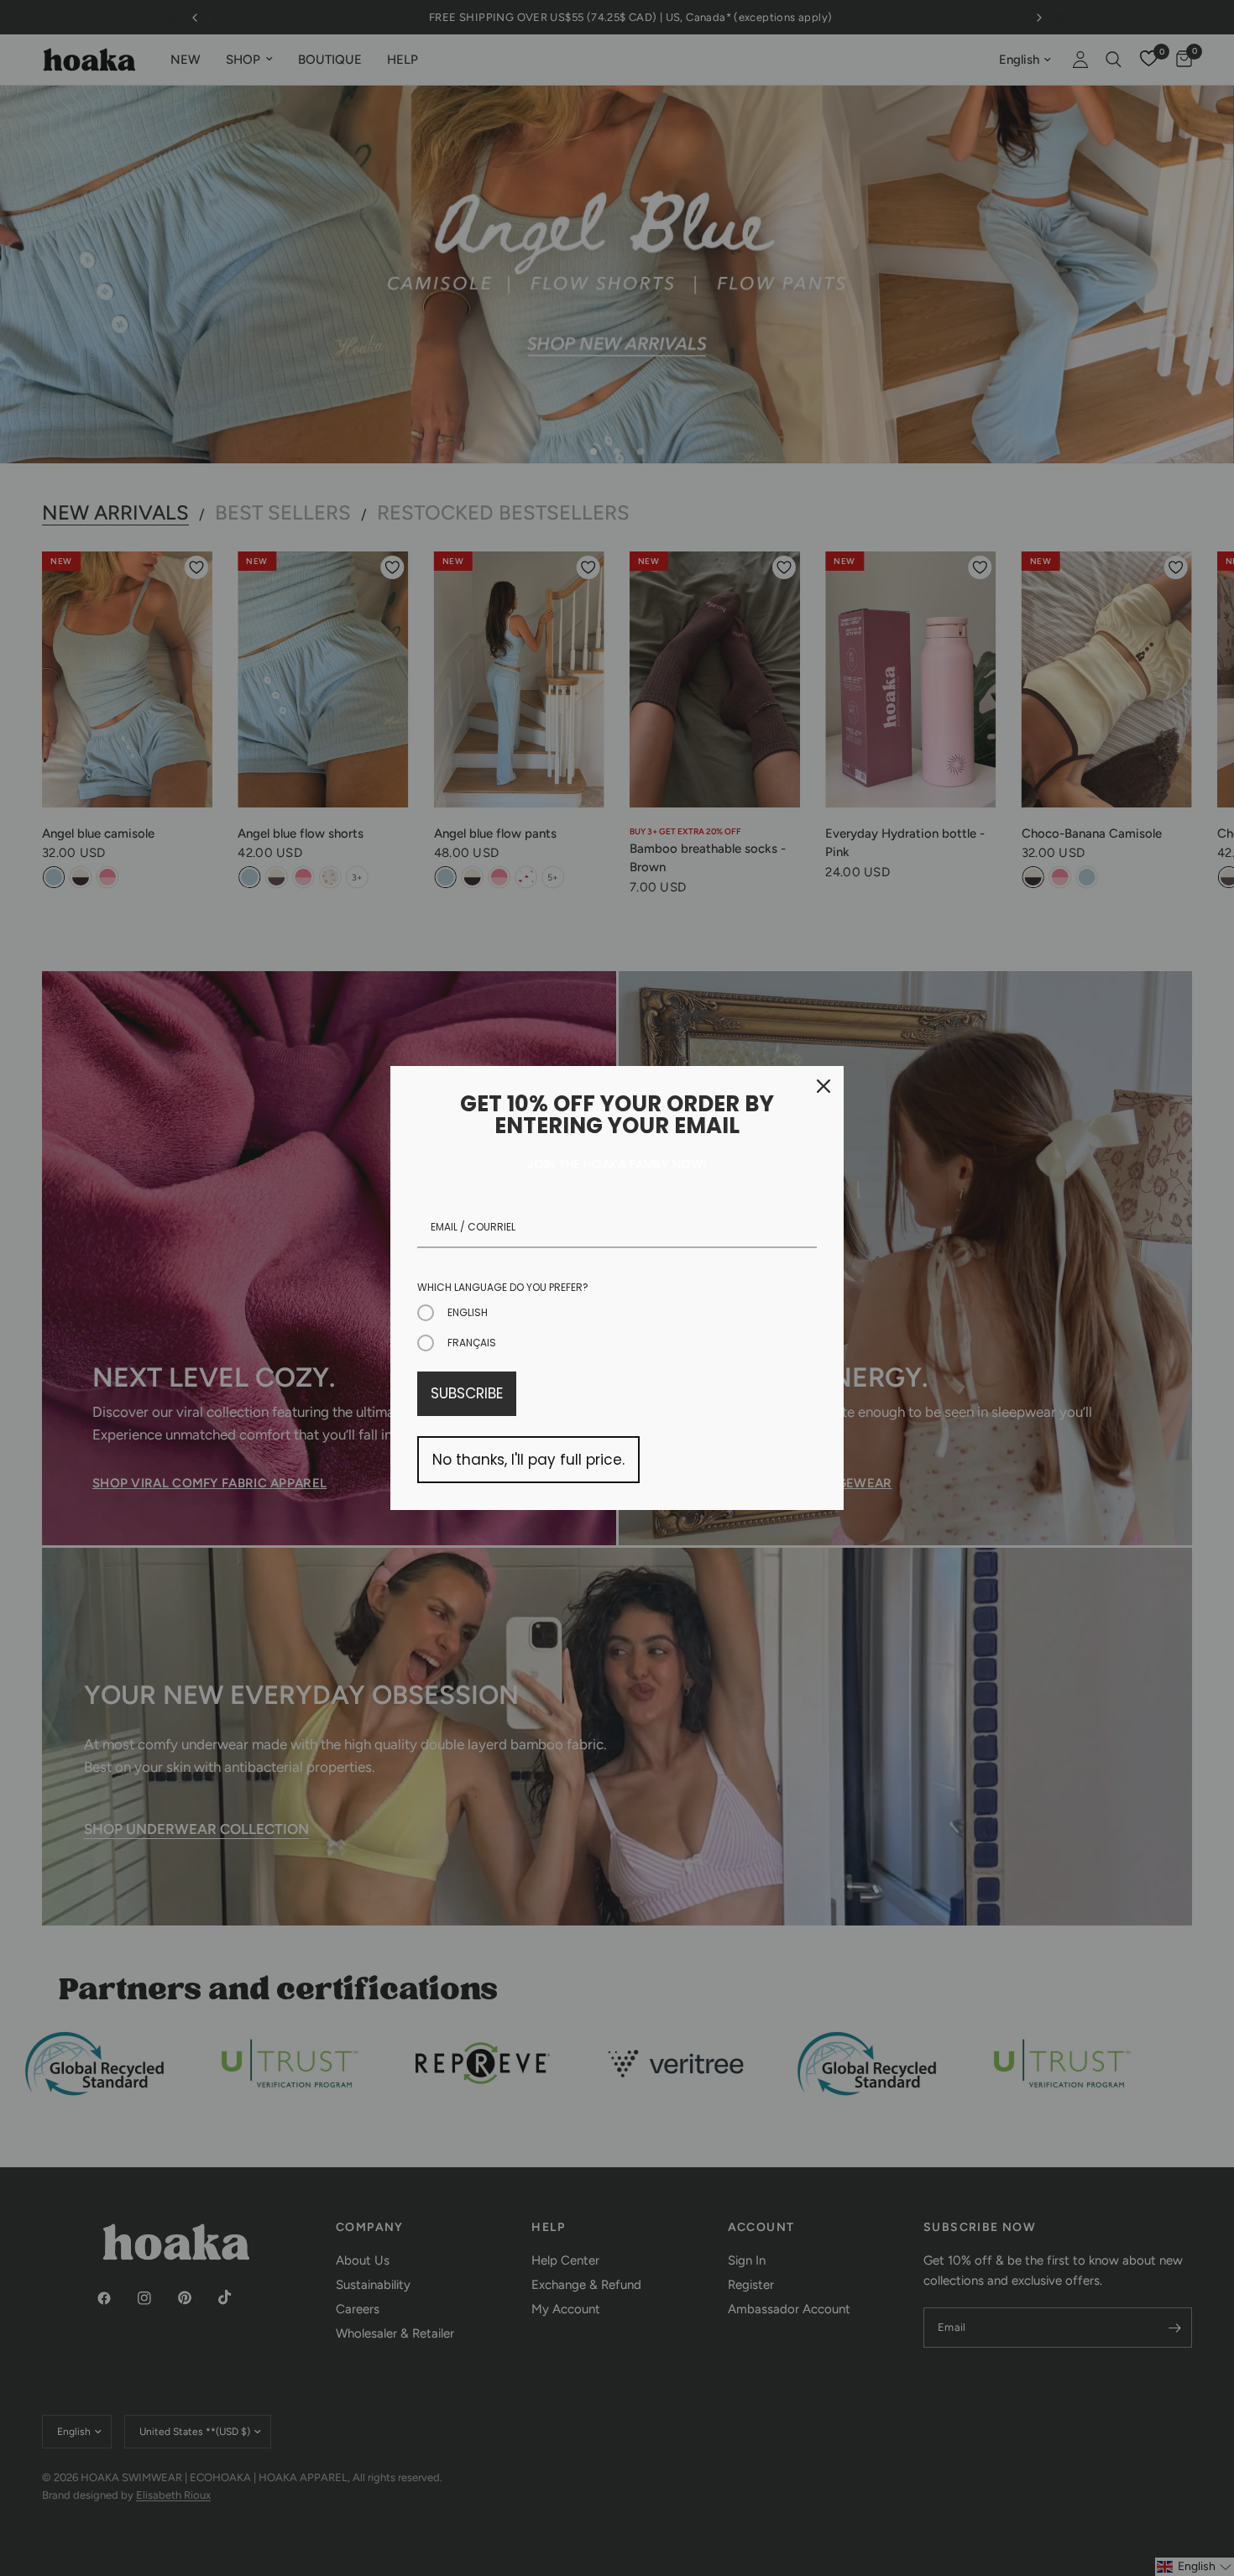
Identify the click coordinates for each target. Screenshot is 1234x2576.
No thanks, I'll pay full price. (528, 1460)
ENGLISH (468, 1312)
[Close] (824, 1086)
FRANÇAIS (472, 1343)
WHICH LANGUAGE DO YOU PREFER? (503, 1287)
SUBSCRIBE (467, 1393)
